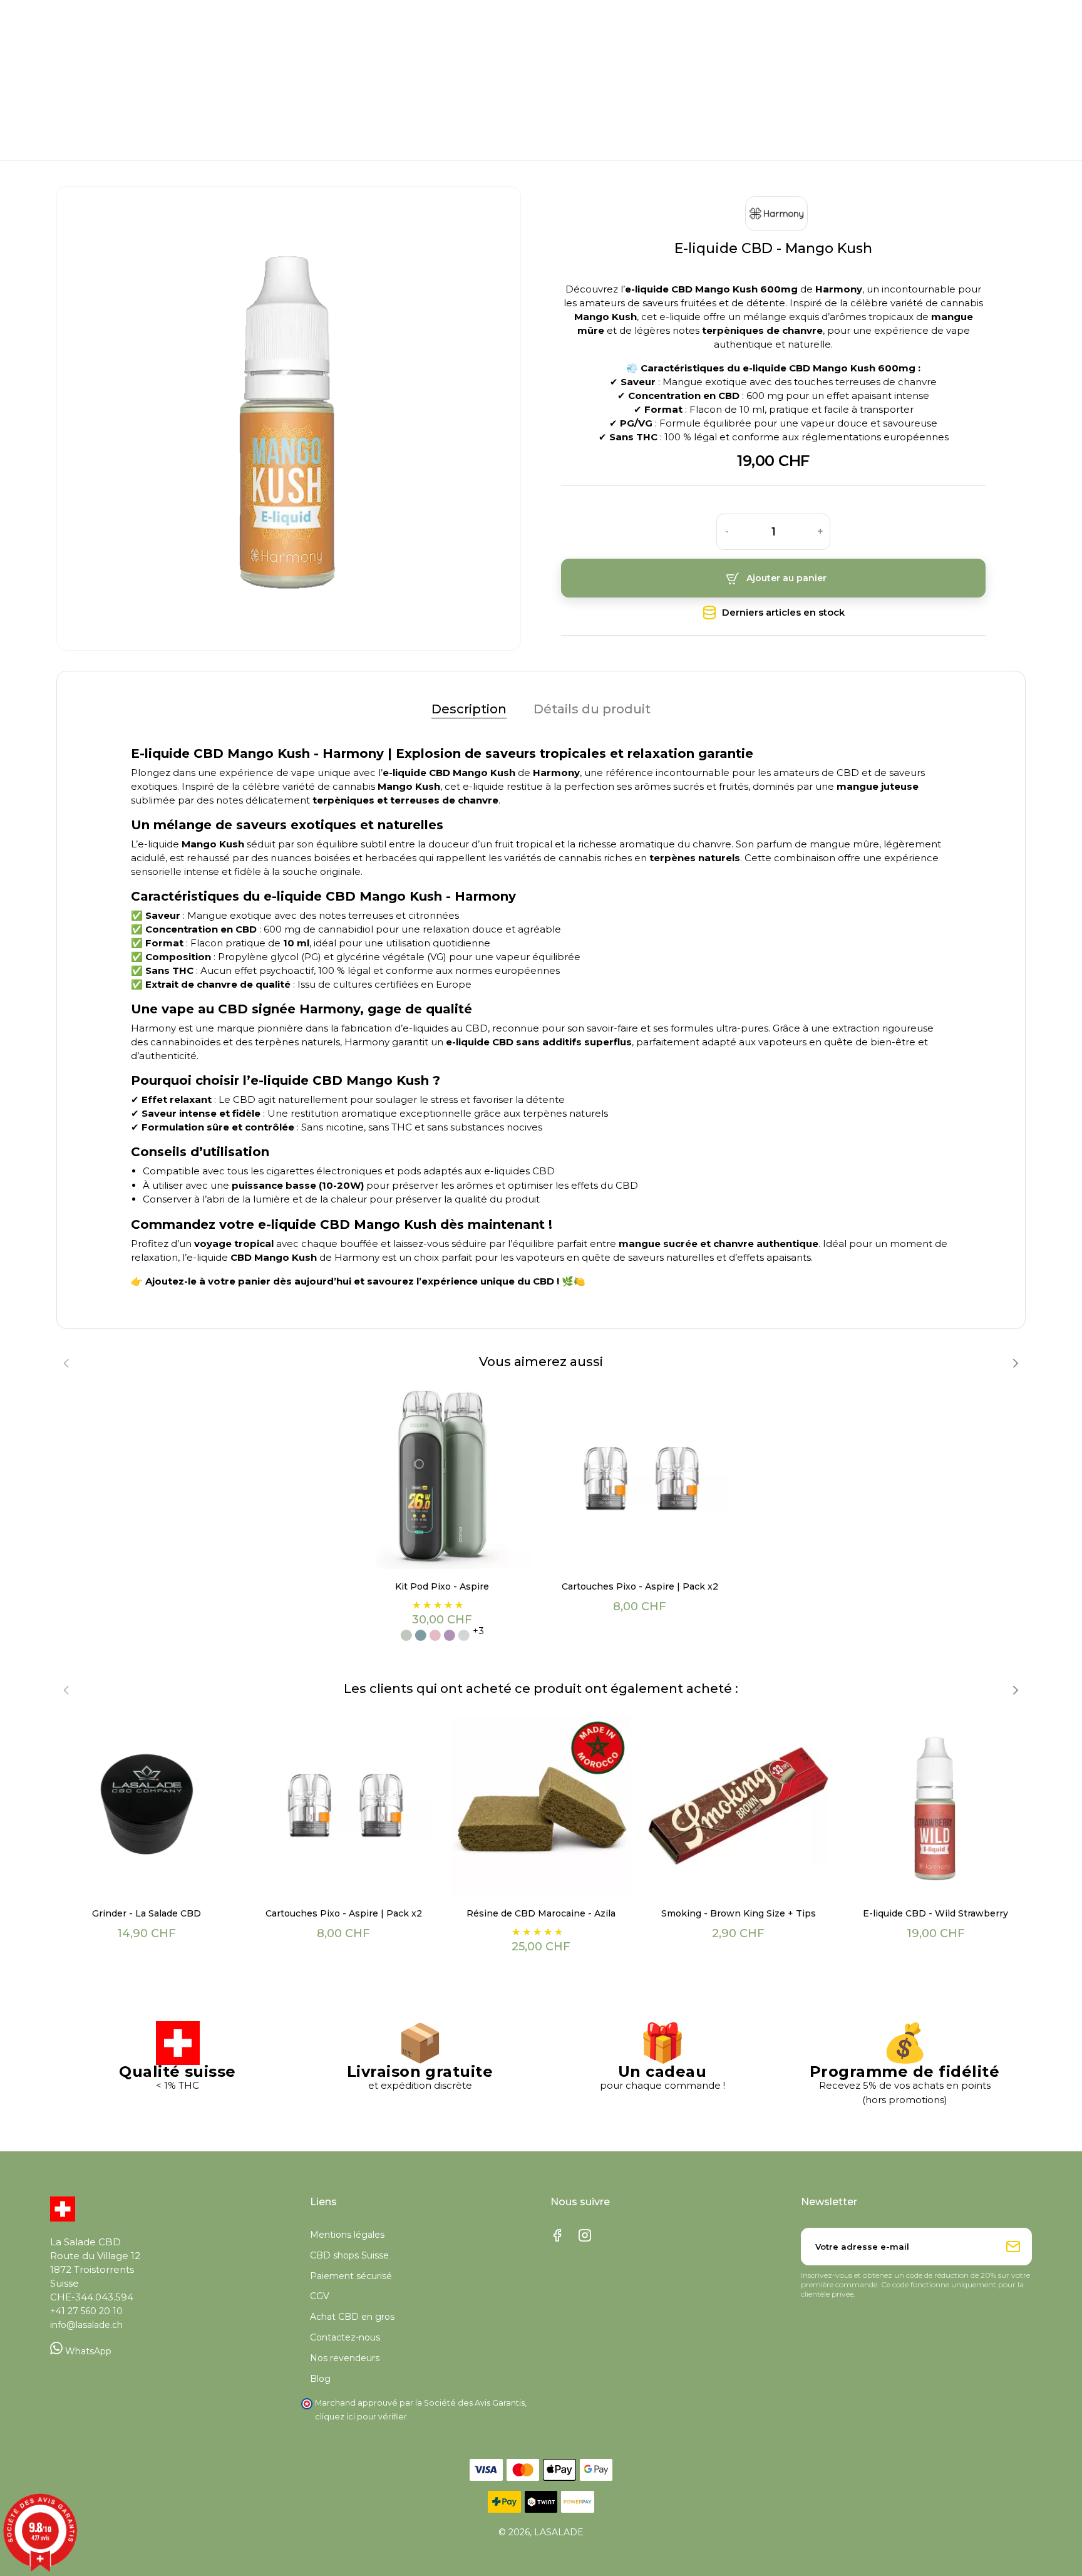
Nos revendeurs (345, 2358)
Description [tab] (469, 709)
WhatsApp (87, 2351)
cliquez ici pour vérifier (361, 2417)
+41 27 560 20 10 (86, 2311)
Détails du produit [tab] (592, 709)
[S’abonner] (1013, 2247)
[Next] (1015, 1363)
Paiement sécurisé (351, 2276)
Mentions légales (347, 2235)
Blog (320, 2379)
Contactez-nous (345, 2337)
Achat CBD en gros (352, 2317)
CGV (320, 2296)
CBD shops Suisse (349, 2255)
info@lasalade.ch (86, 2325)
